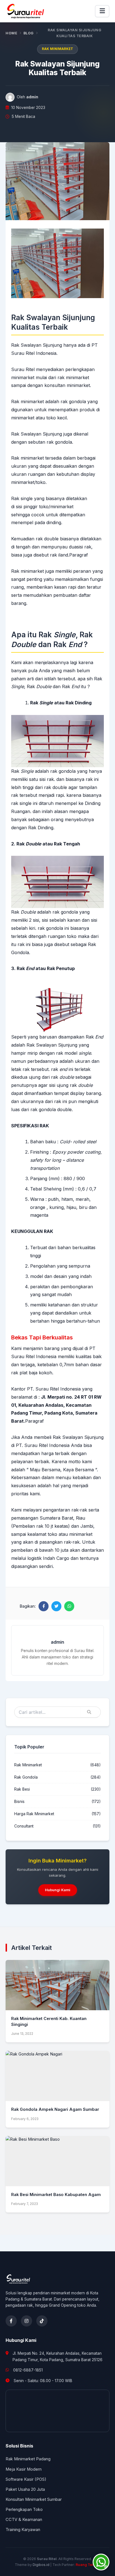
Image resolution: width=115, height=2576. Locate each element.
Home (11, 33)
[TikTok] (42, 2321)
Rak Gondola (26, 1777)
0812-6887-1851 (28, 2370)
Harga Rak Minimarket (34, 1814)
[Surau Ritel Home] (26, 11)
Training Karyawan (23, 2530)
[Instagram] (27, 2321)
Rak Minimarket (57, 49)
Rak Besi (22, 1789)
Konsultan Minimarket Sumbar (34, 2499)
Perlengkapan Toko (24, 2510)
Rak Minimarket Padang (28, 2459)
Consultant (24, 1826)
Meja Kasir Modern (24, 2469)
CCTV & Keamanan (24, 2520)
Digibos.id (41, 2565)
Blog (29, 33)
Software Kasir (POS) (26, 2479)
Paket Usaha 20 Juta (25, 2489)
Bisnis (19, 1802)
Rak (22, 771)
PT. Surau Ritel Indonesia (43, 1445)
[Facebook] (11, 2321)
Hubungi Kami (58, 1890)
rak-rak (79, 1510)
